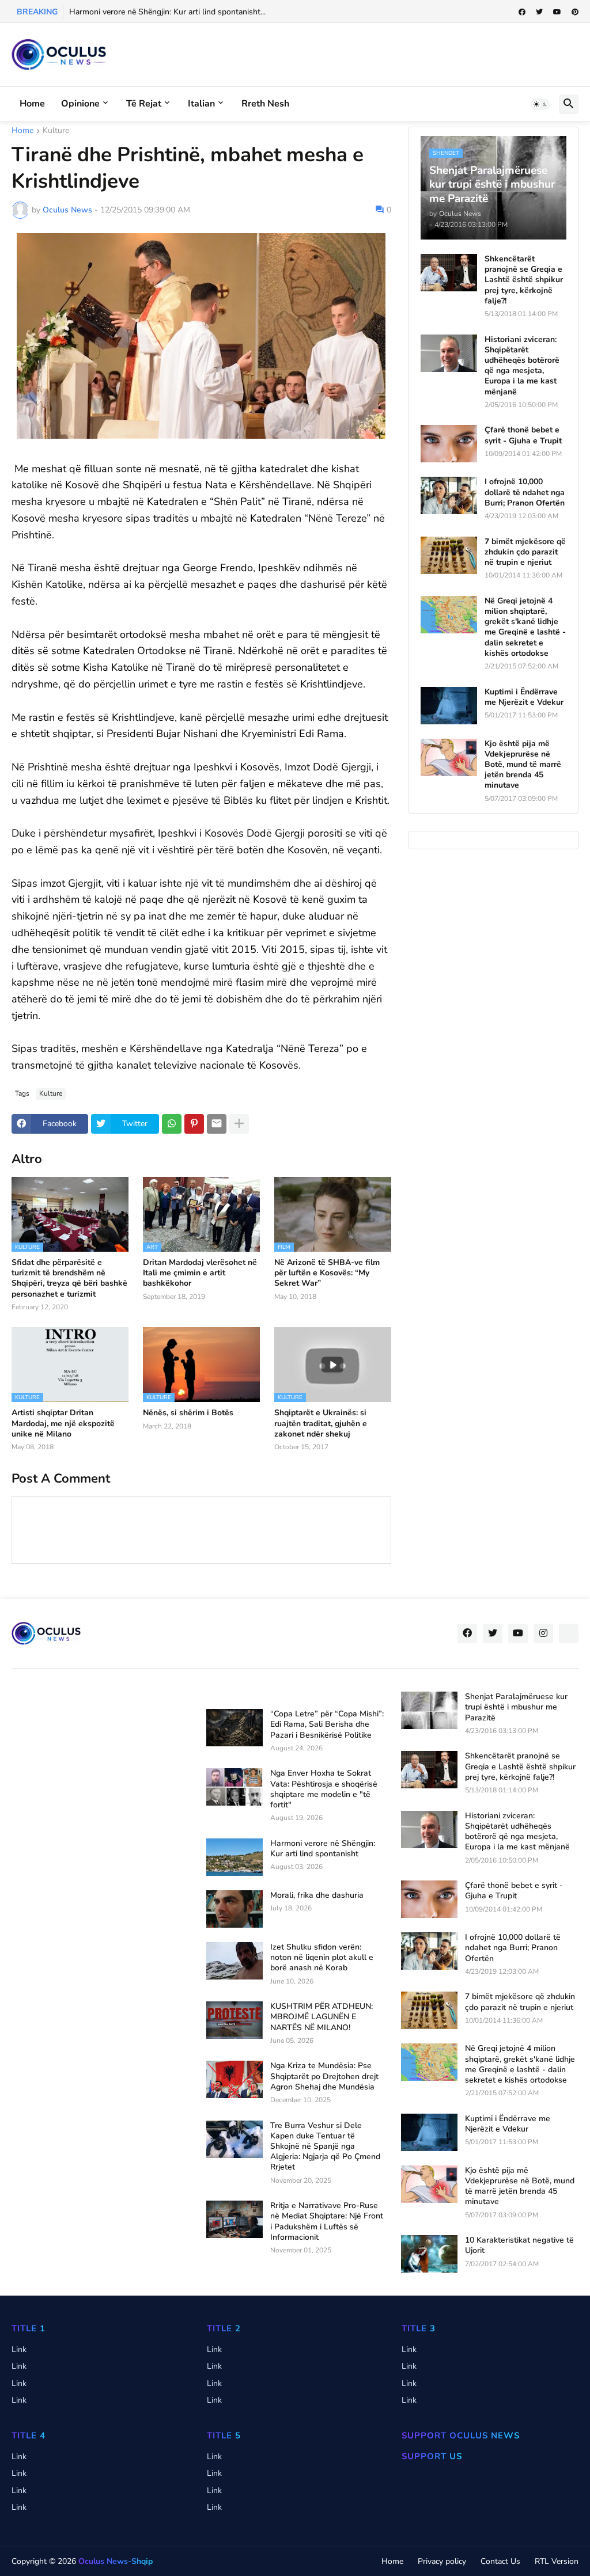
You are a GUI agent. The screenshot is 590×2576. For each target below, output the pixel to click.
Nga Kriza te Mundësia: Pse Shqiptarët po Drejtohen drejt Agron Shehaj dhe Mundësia (324, 2076)
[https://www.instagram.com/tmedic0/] (569, 1633)
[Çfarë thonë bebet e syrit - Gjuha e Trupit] (449, 444)
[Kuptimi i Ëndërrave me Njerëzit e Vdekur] (449, 706)
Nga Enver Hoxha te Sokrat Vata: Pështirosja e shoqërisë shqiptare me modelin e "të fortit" (324, 1789)
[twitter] (539, 12)
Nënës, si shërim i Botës (188, 1413)
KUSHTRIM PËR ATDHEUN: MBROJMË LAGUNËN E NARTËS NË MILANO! (322, 2017)
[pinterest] (575, 12)
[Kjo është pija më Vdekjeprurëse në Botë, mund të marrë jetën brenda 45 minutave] (449, 757)
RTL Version (557, 2561)
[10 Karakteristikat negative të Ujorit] (429, 2254)
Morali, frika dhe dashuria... (119, 12)
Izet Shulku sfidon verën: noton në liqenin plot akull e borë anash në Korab (322, 1958)
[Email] (217, 1124)
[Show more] (239, 1124)
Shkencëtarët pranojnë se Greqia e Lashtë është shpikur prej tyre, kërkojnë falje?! (524, 280)
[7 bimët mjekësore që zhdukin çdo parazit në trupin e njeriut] (449, 555)
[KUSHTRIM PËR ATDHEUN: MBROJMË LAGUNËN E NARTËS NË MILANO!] (235, 2020)
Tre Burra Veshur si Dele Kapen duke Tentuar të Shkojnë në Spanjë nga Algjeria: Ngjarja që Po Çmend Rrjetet (325, 2147)
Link (19, 2349)
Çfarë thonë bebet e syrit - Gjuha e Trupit (523, 435)
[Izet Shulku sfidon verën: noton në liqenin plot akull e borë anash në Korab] (235, 1961)
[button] (540, 104)
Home (32, 104)
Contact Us (500, 2561)
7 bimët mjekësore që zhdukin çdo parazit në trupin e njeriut (525, 552)
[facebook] (522, 12)
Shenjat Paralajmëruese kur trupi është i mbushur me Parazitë (516, 1707)
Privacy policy (442, 2561)
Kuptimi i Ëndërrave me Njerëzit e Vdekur (524, 697)
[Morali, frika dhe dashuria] (235, 1909)
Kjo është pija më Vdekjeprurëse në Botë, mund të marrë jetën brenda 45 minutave (523, 765)
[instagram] (543, 1633)
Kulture (56, 131)
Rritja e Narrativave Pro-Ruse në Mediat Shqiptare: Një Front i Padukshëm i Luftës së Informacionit (327, 2222)
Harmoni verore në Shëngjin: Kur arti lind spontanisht (323, 1849)
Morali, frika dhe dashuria (317, 1895)
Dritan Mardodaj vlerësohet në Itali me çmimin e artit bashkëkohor (200, 1273)
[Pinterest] (194, 1124)
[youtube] (557, 12)
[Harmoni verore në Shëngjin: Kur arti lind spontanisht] (235, 1857)
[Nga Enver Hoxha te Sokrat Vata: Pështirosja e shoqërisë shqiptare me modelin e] (235, 1787)
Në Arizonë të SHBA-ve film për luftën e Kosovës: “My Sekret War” (327, 1273)
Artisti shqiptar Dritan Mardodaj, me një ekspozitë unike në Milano (63, 1423)
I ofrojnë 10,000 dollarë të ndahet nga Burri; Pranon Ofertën (525, 492)
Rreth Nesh (265, 104)
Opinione (80, 104)
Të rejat (144, 104)
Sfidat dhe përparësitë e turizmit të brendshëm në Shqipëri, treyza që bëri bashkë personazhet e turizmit (69, 1278)
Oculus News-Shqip (116, 2561)
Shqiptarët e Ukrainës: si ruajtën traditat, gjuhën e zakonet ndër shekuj (321, 1423)
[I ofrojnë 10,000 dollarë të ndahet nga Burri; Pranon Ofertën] (449, 495)
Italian (201, 104)
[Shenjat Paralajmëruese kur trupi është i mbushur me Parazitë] (429, 1710)
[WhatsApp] (172, 1124)
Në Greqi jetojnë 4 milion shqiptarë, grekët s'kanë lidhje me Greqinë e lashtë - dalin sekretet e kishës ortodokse (525, 627)
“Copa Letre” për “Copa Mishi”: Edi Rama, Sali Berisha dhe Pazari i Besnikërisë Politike (327, 1724)
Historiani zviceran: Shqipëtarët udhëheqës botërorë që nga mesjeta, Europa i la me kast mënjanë (522, 366)
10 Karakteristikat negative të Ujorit (519, 2246)
